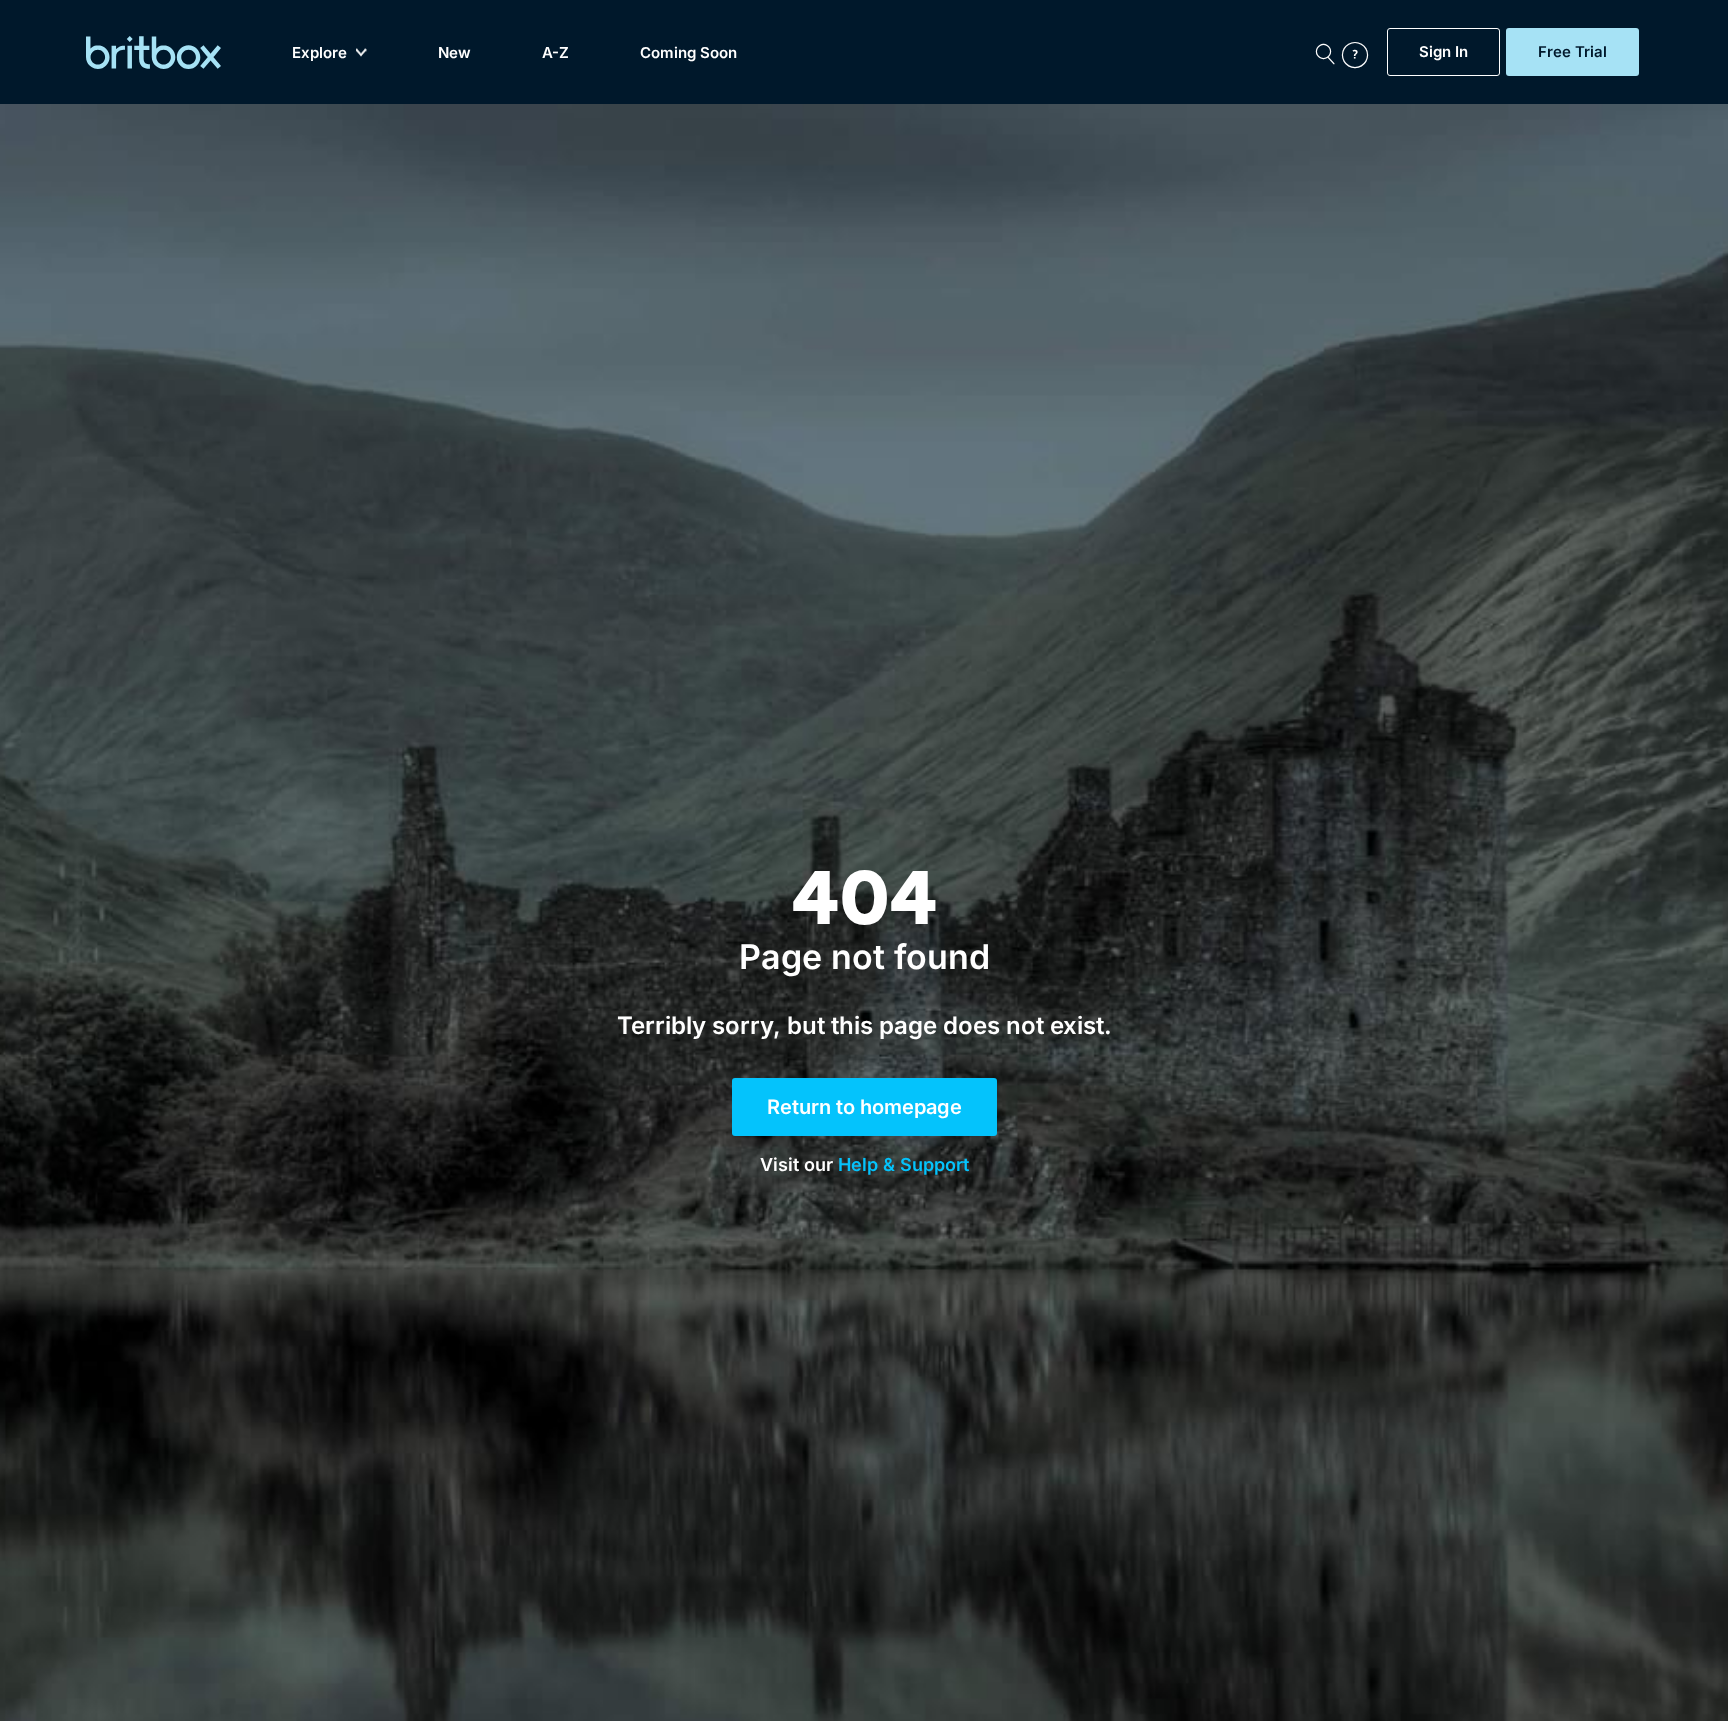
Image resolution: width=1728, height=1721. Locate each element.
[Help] (1360, 52)
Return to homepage (864, 1107)
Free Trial (1572, 52)
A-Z (555, 52)
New (454, 52)
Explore (319, 52)
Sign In (1443, 52)
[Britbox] (153, 52)
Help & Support (903, 1164)
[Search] (1325, 52)
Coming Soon (688, 52)
